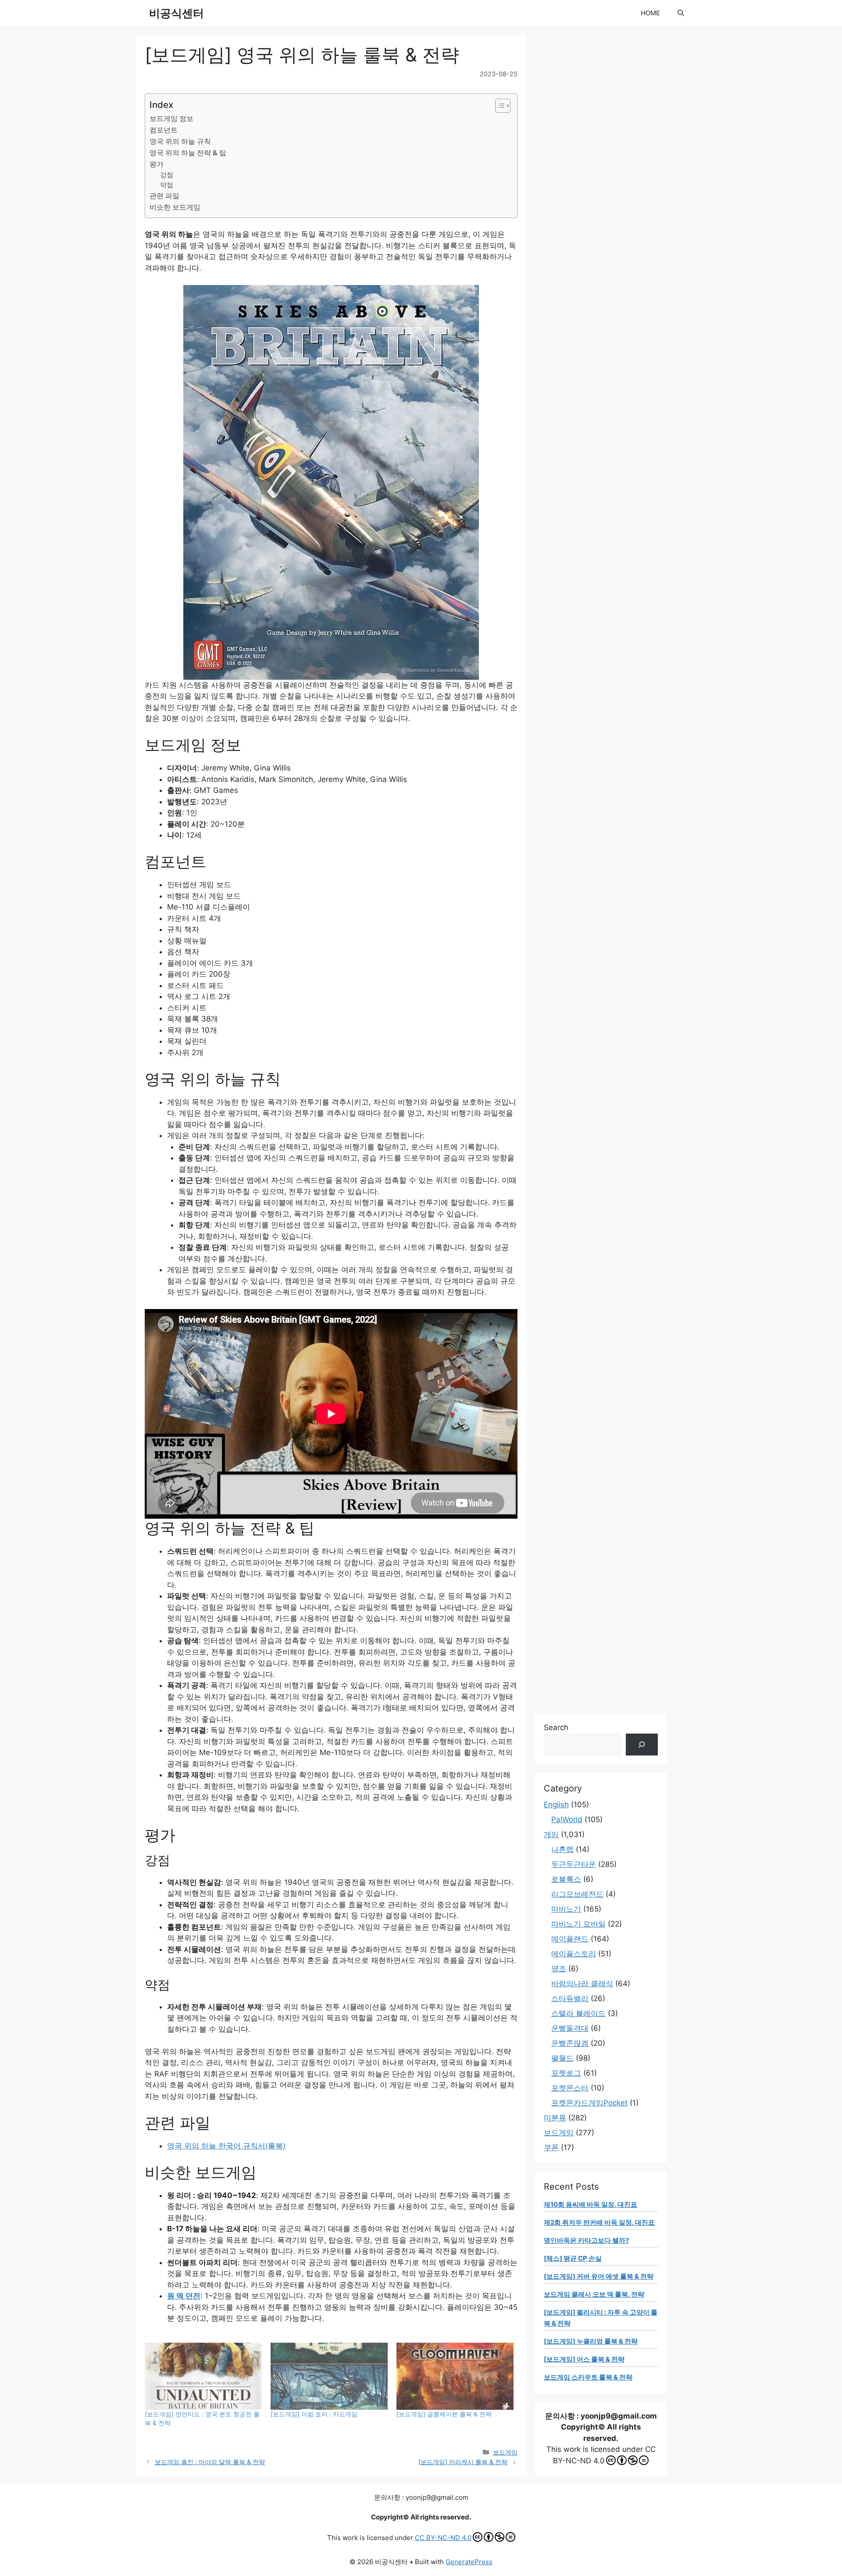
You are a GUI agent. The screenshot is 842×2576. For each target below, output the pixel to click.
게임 (551, 1834)
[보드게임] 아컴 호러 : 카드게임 (314, 2414)
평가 (157, 164)
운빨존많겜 (570, 2043)
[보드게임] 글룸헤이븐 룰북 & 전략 (444, 2414)
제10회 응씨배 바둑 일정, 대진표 (590, 2204)
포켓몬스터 (570, 2088)
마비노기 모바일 (578, 1924)
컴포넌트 (164, 130)
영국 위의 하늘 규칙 (180, 141)
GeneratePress (469, 2562)
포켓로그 (566, 2073)
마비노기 (566, 1909)
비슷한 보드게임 (175, 207)
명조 (559, 1969)
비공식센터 (177, 13)
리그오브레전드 (577, 1894)
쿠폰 (551, 2148)
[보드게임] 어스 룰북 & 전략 (584, 2359)
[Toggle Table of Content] (498, 106)
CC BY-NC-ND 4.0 (443, 2538)
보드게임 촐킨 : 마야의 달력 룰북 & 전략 (210, 2462)
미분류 (555, 2118)
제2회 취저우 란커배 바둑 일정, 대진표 (599, 2222)
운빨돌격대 (570, 2028)
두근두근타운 (574, 1864)
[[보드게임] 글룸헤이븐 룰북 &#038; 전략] (455, 2376)
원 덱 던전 (184, 2296)
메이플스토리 (574, 1954)
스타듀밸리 (570, 1998)
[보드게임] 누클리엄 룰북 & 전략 (591, 2341)
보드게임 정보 (171, 118)
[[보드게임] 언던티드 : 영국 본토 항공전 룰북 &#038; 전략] (203, 2376)
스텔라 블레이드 (578, 2013)
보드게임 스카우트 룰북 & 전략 (588, 2377)
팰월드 (562, 2058)
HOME (650, 13)
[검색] (642, 1745)
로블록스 (566, 1879)
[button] (681, 13)
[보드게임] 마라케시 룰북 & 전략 (463, 2462)
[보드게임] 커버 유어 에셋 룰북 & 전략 (599, 2276)
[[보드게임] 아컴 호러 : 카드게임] (329, 2376)
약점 (167, 185)
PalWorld (567, 1820)
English (556, 1805)
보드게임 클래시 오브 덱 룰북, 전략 (594, 2294)
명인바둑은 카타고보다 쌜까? (586, 2240)
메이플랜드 (570, 1939)
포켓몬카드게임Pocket (589, 2103)
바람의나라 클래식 (582, 1984)
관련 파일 (164, 196)
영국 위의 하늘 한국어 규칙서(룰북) (226, 2146)
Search (556, 1727)
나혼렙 (562, 1849)
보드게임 (505, 2452)
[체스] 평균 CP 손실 (573, 2258)
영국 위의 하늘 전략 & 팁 (188, 153)
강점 (167, 175)
